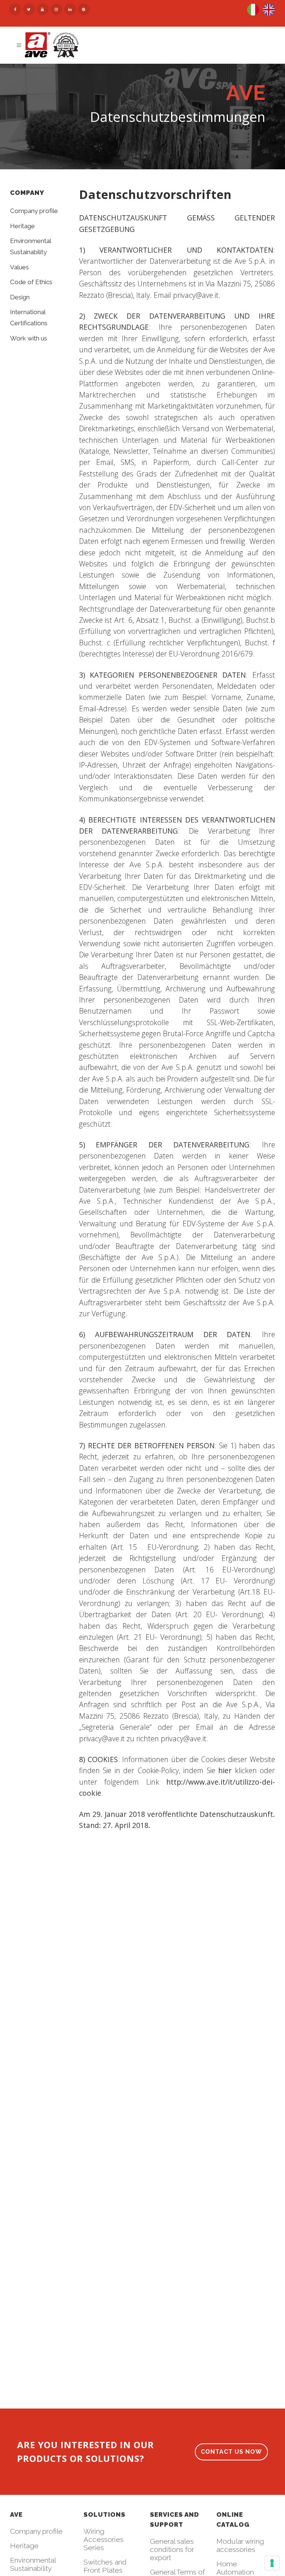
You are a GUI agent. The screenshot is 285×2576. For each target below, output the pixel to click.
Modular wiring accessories (240, 2545)
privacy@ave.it (196, 295)
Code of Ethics (31, 282)
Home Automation (235, 2568)
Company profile (34, 211)
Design (20, 297)
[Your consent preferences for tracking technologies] (272, 2563)
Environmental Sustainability (33, 2564)
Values (19, 267)
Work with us (29, 338)
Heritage (22, 226)
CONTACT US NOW (231, 2452)
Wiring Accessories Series (104, 2539)
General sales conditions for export (172, 2549)
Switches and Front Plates (105, 2566)
